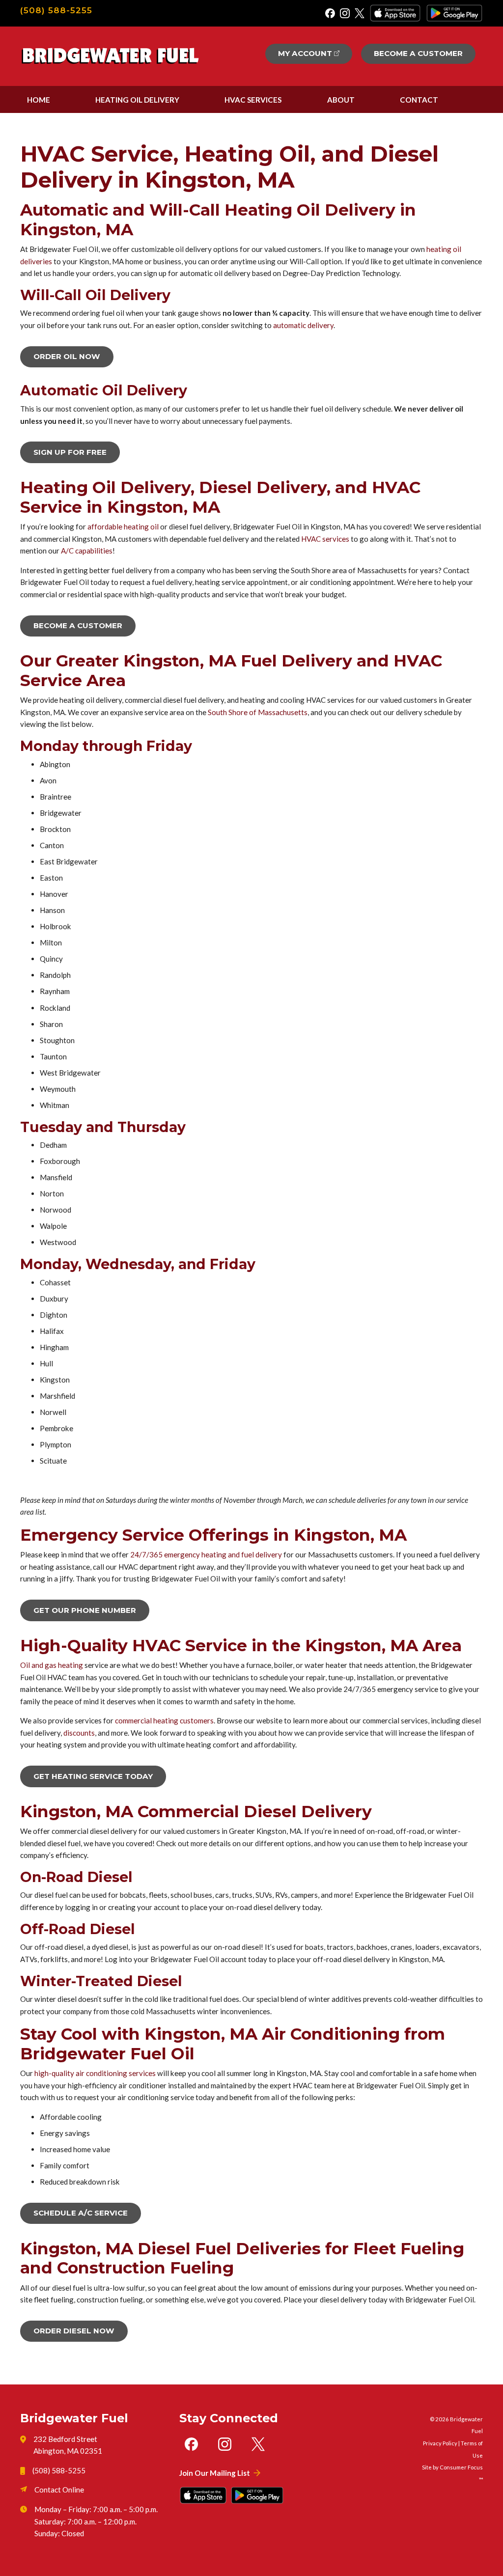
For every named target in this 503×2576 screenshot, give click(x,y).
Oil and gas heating (52, 1665)
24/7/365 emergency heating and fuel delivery (206, 1554)
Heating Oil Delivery (137, 100)
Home (39, 100)
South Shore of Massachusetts (258, 712)
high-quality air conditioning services (95, 2073)
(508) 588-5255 (56, 10)
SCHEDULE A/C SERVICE (81, 2213)
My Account (305, 53)
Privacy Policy (440, 2443)
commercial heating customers (164, 1720)
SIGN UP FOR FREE (70, 452)
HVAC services (325, 539)
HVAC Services (253, 100)
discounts (79, 1733)
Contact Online (59, 2490)
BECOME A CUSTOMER (78, 625)
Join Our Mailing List (215, 2473)
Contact (419, 100)
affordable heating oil (123, 526)
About (341, 100)
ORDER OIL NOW (67, 356)
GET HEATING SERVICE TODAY (93, 1776)
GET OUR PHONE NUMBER (85, 1610)
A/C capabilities (87, 551)
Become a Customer (418, 53)
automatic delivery (303, 325)
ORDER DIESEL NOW (74, 2331)
